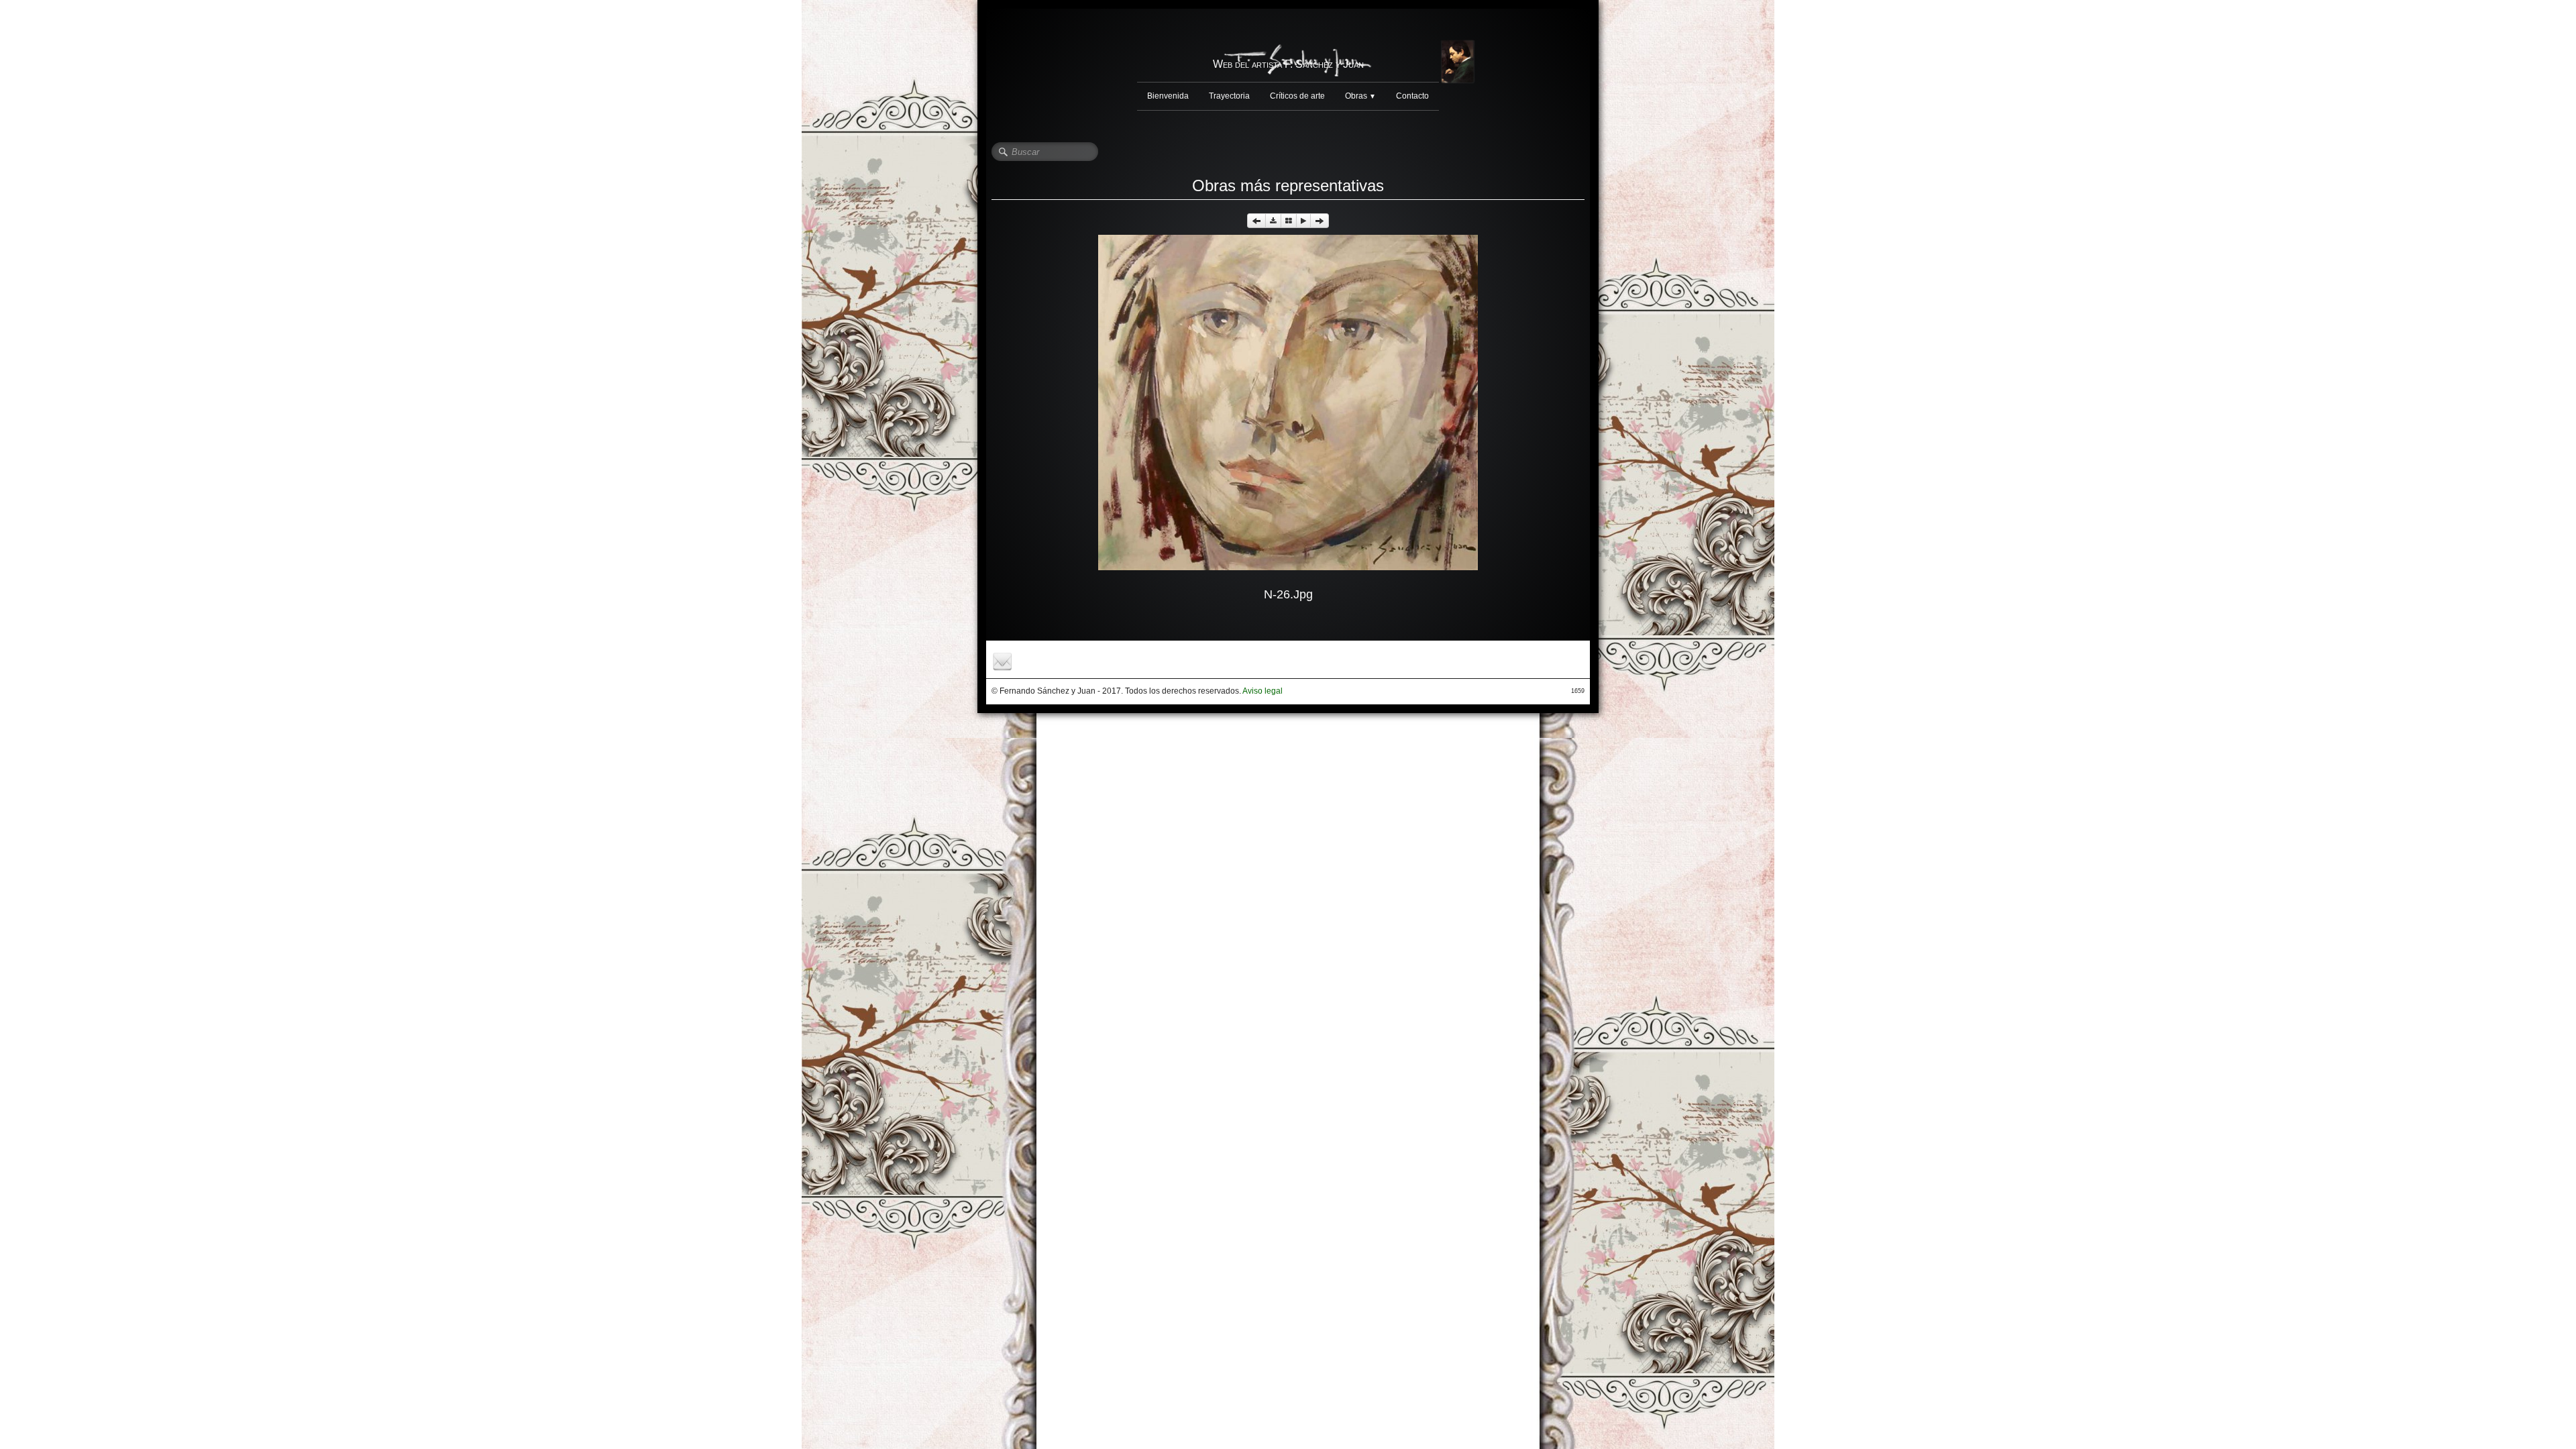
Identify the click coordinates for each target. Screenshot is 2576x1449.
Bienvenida (1168, 96)
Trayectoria (1229, 96)
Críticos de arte (1297, 96)
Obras (1360, 96)
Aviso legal (1263, 691)
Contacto (1412, 96)
